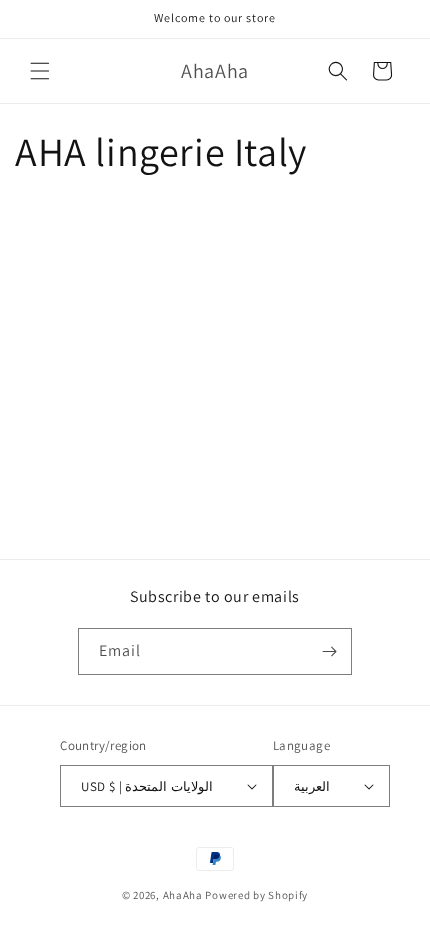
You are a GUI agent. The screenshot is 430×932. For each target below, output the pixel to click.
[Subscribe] (329, 651)
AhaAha (183, 895)
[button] (40, 71)
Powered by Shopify (256, 895)
